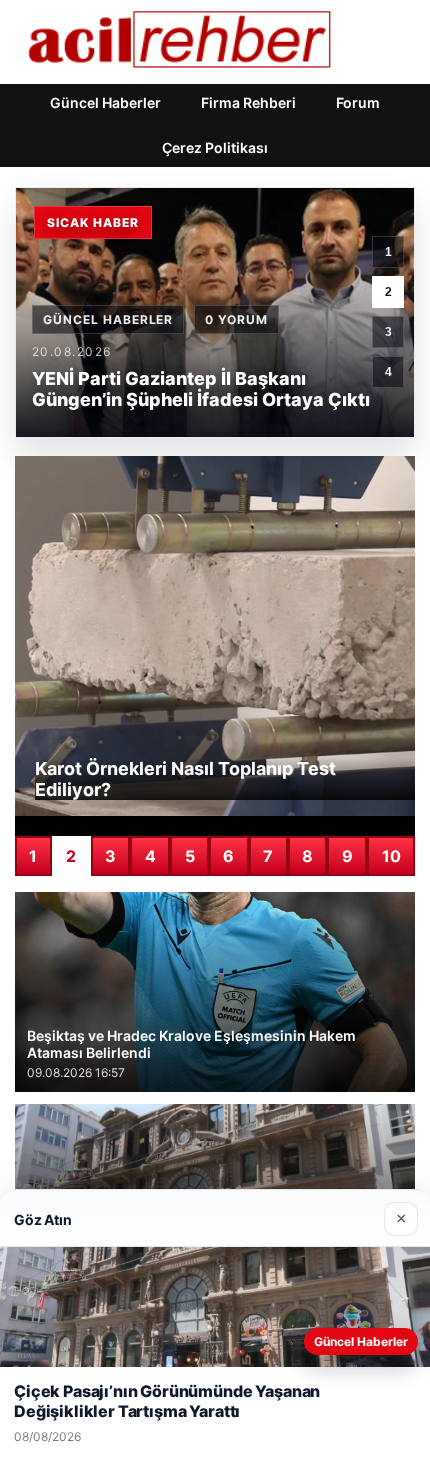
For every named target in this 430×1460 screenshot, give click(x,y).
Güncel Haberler (105, 102)
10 (391, 856)
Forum (358, 102)
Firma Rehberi (248, 102)
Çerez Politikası (215, 147)
